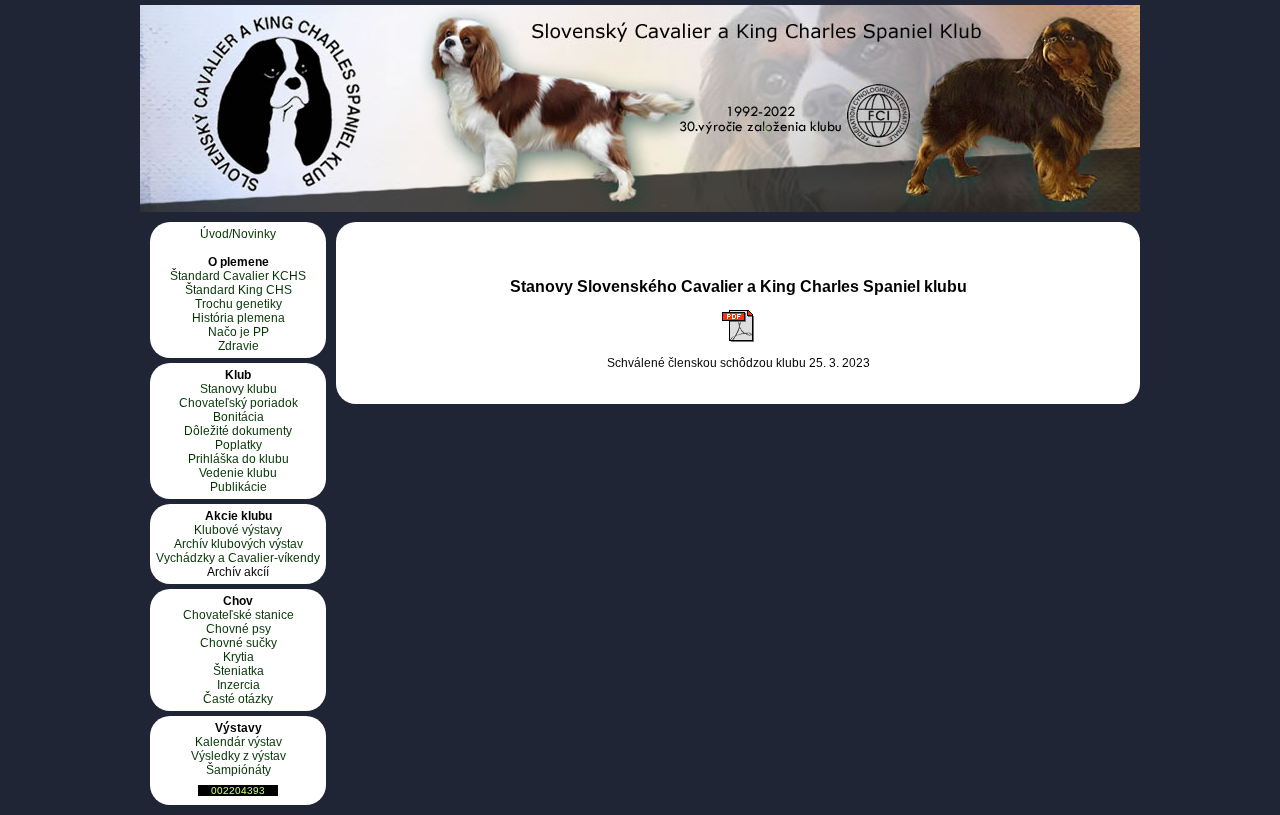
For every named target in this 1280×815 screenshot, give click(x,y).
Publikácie (238, 487)
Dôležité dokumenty (238, 431)
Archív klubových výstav (238, 544)
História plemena (238, 318)
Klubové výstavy (238, 530)
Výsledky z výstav (238, 756)
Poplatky (238, 445)
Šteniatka (238, 671)
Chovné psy (238, 629)
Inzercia (238, 685)
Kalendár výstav (238, 742)
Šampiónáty (238, 770)
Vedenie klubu (238, 473)
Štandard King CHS (238, 290)
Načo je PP (238, 332)
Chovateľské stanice (238, 615)
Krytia (238, 657)
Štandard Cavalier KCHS (238, 276)
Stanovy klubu (238, 389)
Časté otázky (238, 699)
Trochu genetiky (238, 304)
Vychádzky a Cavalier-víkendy (238, 558)
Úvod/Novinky (238, 234)
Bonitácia (238, 417)
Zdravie (238, 346)
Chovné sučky (238, 643)
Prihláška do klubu (238, 459)
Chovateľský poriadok (238, 403)
